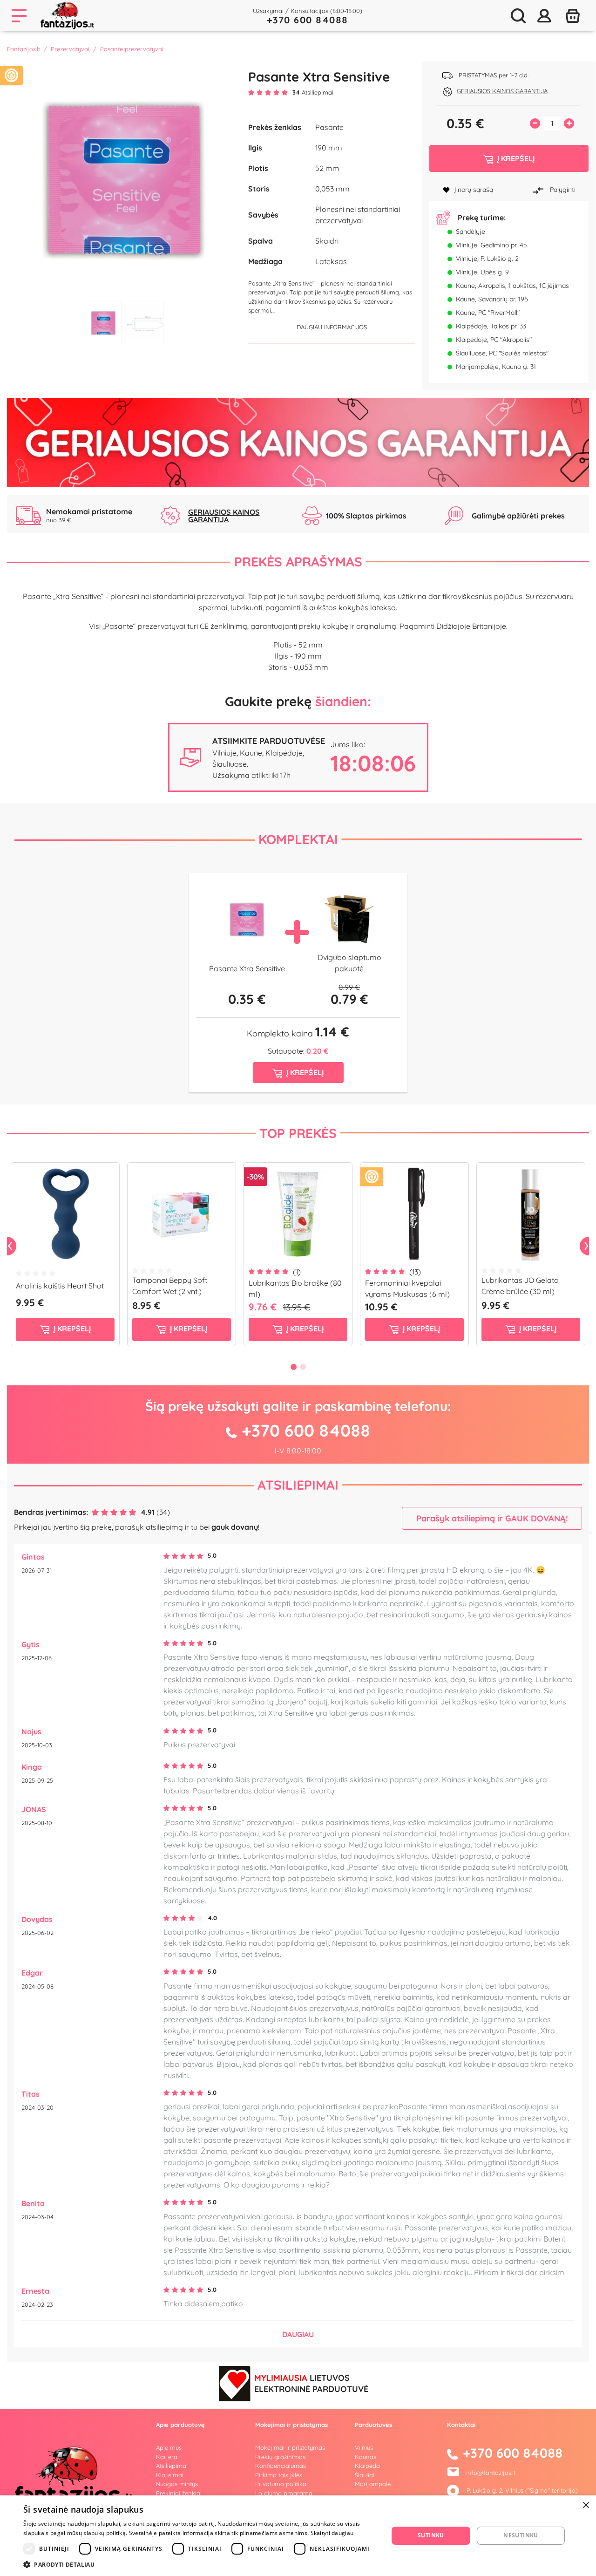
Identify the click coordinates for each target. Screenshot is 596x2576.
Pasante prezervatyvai (132, 49)
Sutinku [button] (431, 2535)
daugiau (298, 2334)
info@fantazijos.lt (491, 2473)
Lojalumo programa (284, 2493)
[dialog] (298, 2536)
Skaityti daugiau (332, 2533)
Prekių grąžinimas (280, 2457)
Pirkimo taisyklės (279, 2475)
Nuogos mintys (177, 2484)
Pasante (329, 127)
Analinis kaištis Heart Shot (60, 1286)
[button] (200, 2564)
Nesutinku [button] (521, 2535)
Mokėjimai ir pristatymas (290, 2447)
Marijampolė (373, 2484)
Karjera (167, 2457)
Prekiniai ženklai (179, 2493)
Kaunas (366, 2457)
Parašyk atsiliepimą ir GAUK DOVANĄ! (492, 1518)
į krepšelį (71, 1329)
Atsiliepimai (298, 1485)
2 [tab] (145, 323)
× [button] (586, 2505)
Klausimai (170, 2475)
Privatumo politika (281, 2484)
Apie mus (169, 2447)
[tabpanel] (124, 179)
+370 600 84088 (308, 20)
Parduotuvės (373, 2425)
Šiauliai (365, 2475)
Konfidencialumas (281, 2466)
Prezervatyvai (70, 49)
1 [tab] (103, 323)
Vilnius (364, 2447)
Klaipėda (367, 2466)
